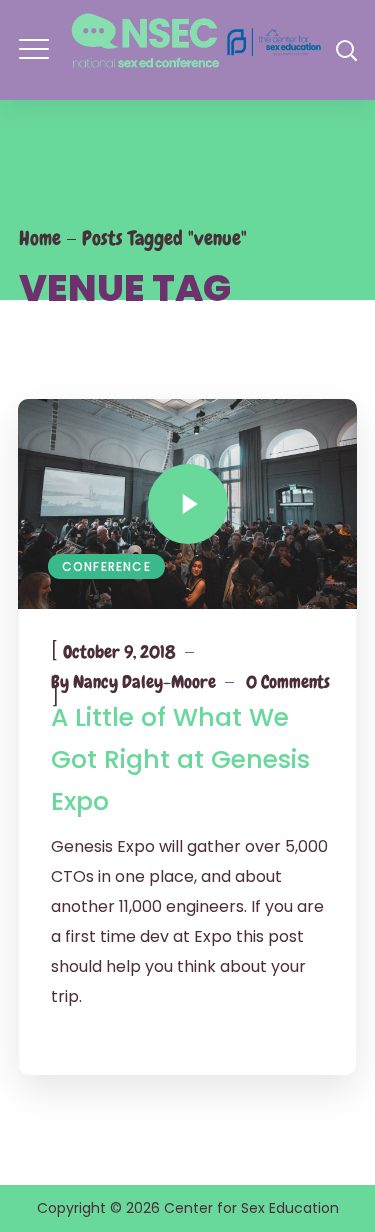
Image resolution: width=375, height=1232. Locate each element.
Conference (106, 566)
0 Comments (288, 681)
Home (40, 238)
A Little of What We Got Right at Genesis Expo (180, 759)
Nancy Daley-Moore (144, 681)
